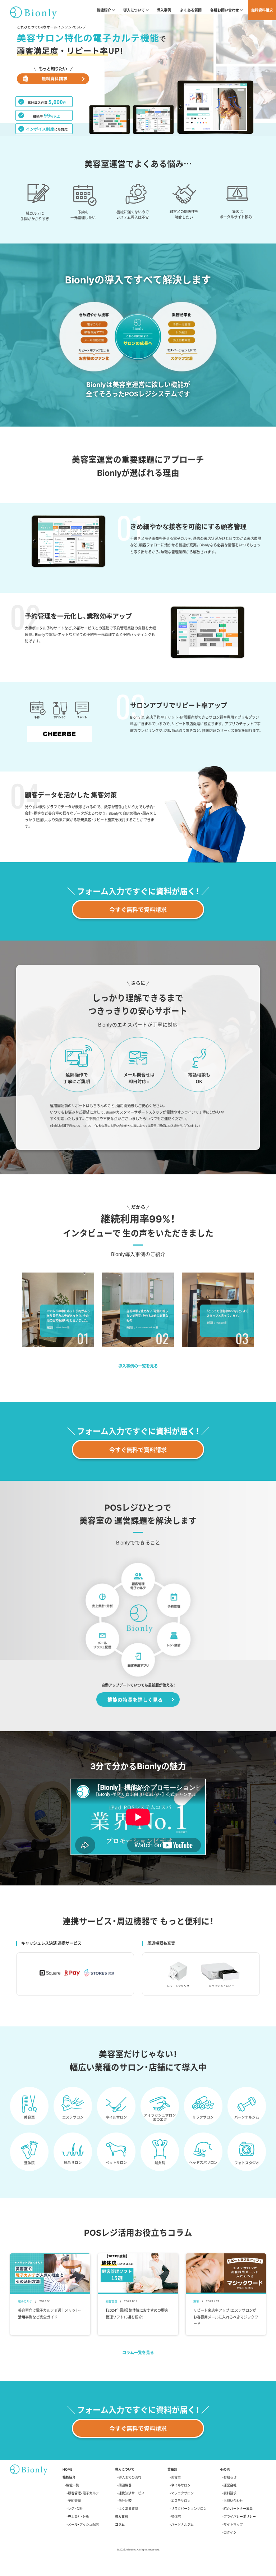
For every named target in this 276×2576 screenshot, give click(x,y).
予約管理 (74, 2501)
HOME (68, 2469)
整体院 (176, 2516)
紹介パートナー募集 (238, 2509)
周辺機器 (125, 2485)
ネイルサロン (181, 2485)
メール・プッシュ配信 (83, 2524)
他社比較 (125, 2501)
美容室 (176, 2477)
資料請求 (230, 2493)
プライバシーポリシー (240, 2516)
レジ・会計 (75, 2509)
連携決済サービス (132, 2493)
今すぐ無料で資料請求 (138, 909)
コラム (120, 2524)
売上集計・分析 (79, 2516)
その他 (225, 2469)
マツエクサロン (182, 2493)
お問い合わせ (233, 2501)
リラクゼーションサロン (189, 2509)
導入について (125, 2469)
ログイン (230, 2532)
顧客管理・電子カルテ (83, 2493)
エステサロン (181, 2501)
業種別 (172, 2469)
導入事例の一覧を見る (138, 1366)
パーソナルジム (182, 2524)
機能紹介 (69, 2477)
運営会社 (230, 2485)
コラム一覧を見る (138, 2352)
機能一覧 (73, 2485)
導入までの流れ (130, 2477)
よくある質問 (191, 10)
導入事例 (164, 10)
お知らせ (230, 2477)
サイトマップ (233, 2524)
